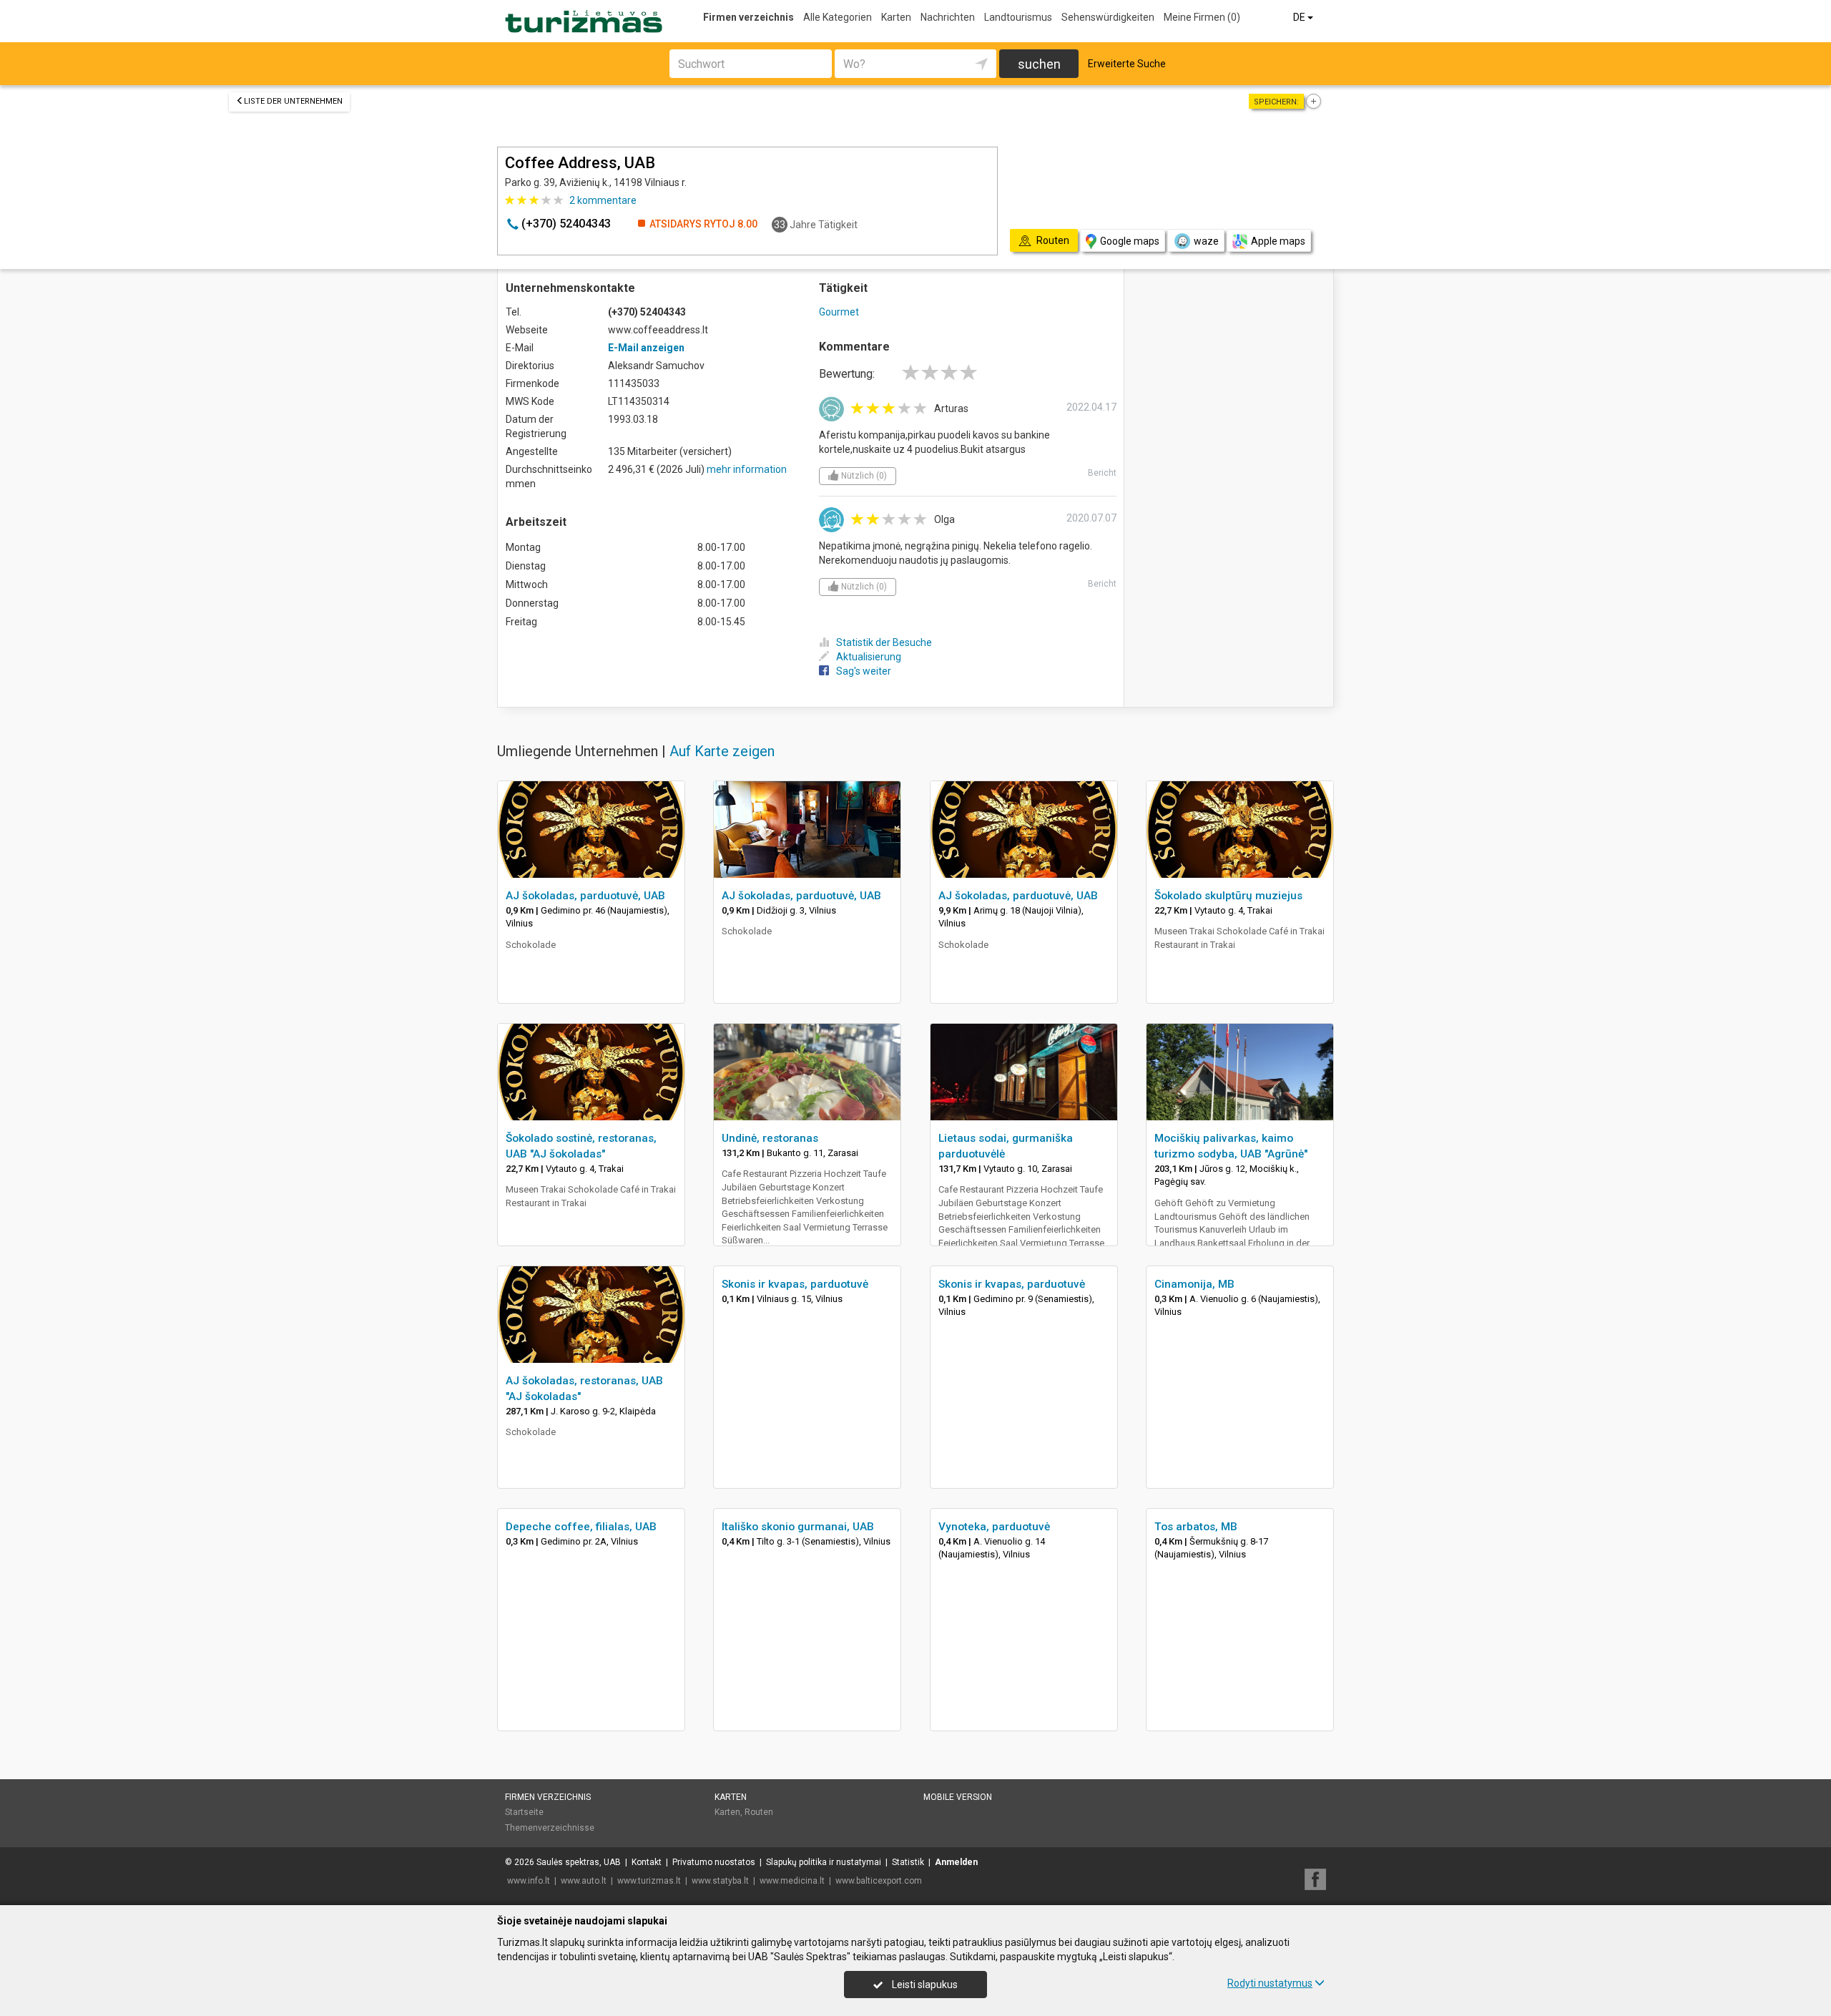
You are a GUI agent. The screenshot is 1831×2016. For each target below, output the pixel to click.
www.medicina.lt (792, 1881)
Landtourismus (1018, 17)
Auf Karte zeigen (722, 751)
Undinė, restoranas (770, 1138)
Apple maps (1278, 241)
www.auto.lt (584, 1881)
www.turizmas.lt (649, 1881)
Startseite (524, 1812)
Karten (896, 17)
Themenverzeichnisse (550, 1828)
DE (1300, 17)
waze (1206, 241)
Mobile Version (958, 1797)
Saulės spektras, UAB (579, 1862)
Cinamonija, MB (1194, 1284)
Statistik (908, 1862)
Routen (759, 1812)
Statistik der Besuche (884, 642)
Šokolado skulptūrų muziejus (1228, 896)
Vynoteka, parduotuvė (994, 1527)
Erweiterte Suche (1127, 64)
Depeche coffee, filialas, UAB (581, 1527)
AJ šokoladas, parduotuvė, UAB (585, 896)
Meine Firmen (1202, 17)
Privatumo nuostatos (714, 1862)
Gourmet (839, 312)
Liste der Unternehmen (293, 101)
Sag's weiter (864, 671)
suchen (1039, 64)
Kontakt (647, 1862)
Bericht (1102, 473)
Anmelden (956, 1862)
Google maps (1130, 241)
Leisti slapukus (924, 1985)
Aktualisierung (869, 657)
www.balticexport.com (879, 1881)
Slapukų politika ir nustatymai (824, 1862)
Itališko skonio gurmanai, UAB (798, 1527)
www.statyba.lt (720, 1881)
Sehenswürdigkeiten (1108, 17)
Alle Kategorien (838, 17)
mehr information (747, 469)
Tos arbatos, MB (1196, 1527)
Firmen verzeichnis (748, 17)
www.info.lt (529, 1881)
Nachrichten (948, 17)
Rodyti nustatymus (1270, 1983)
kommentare (603, 200)
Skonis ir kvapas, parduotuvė (795, 1284)
